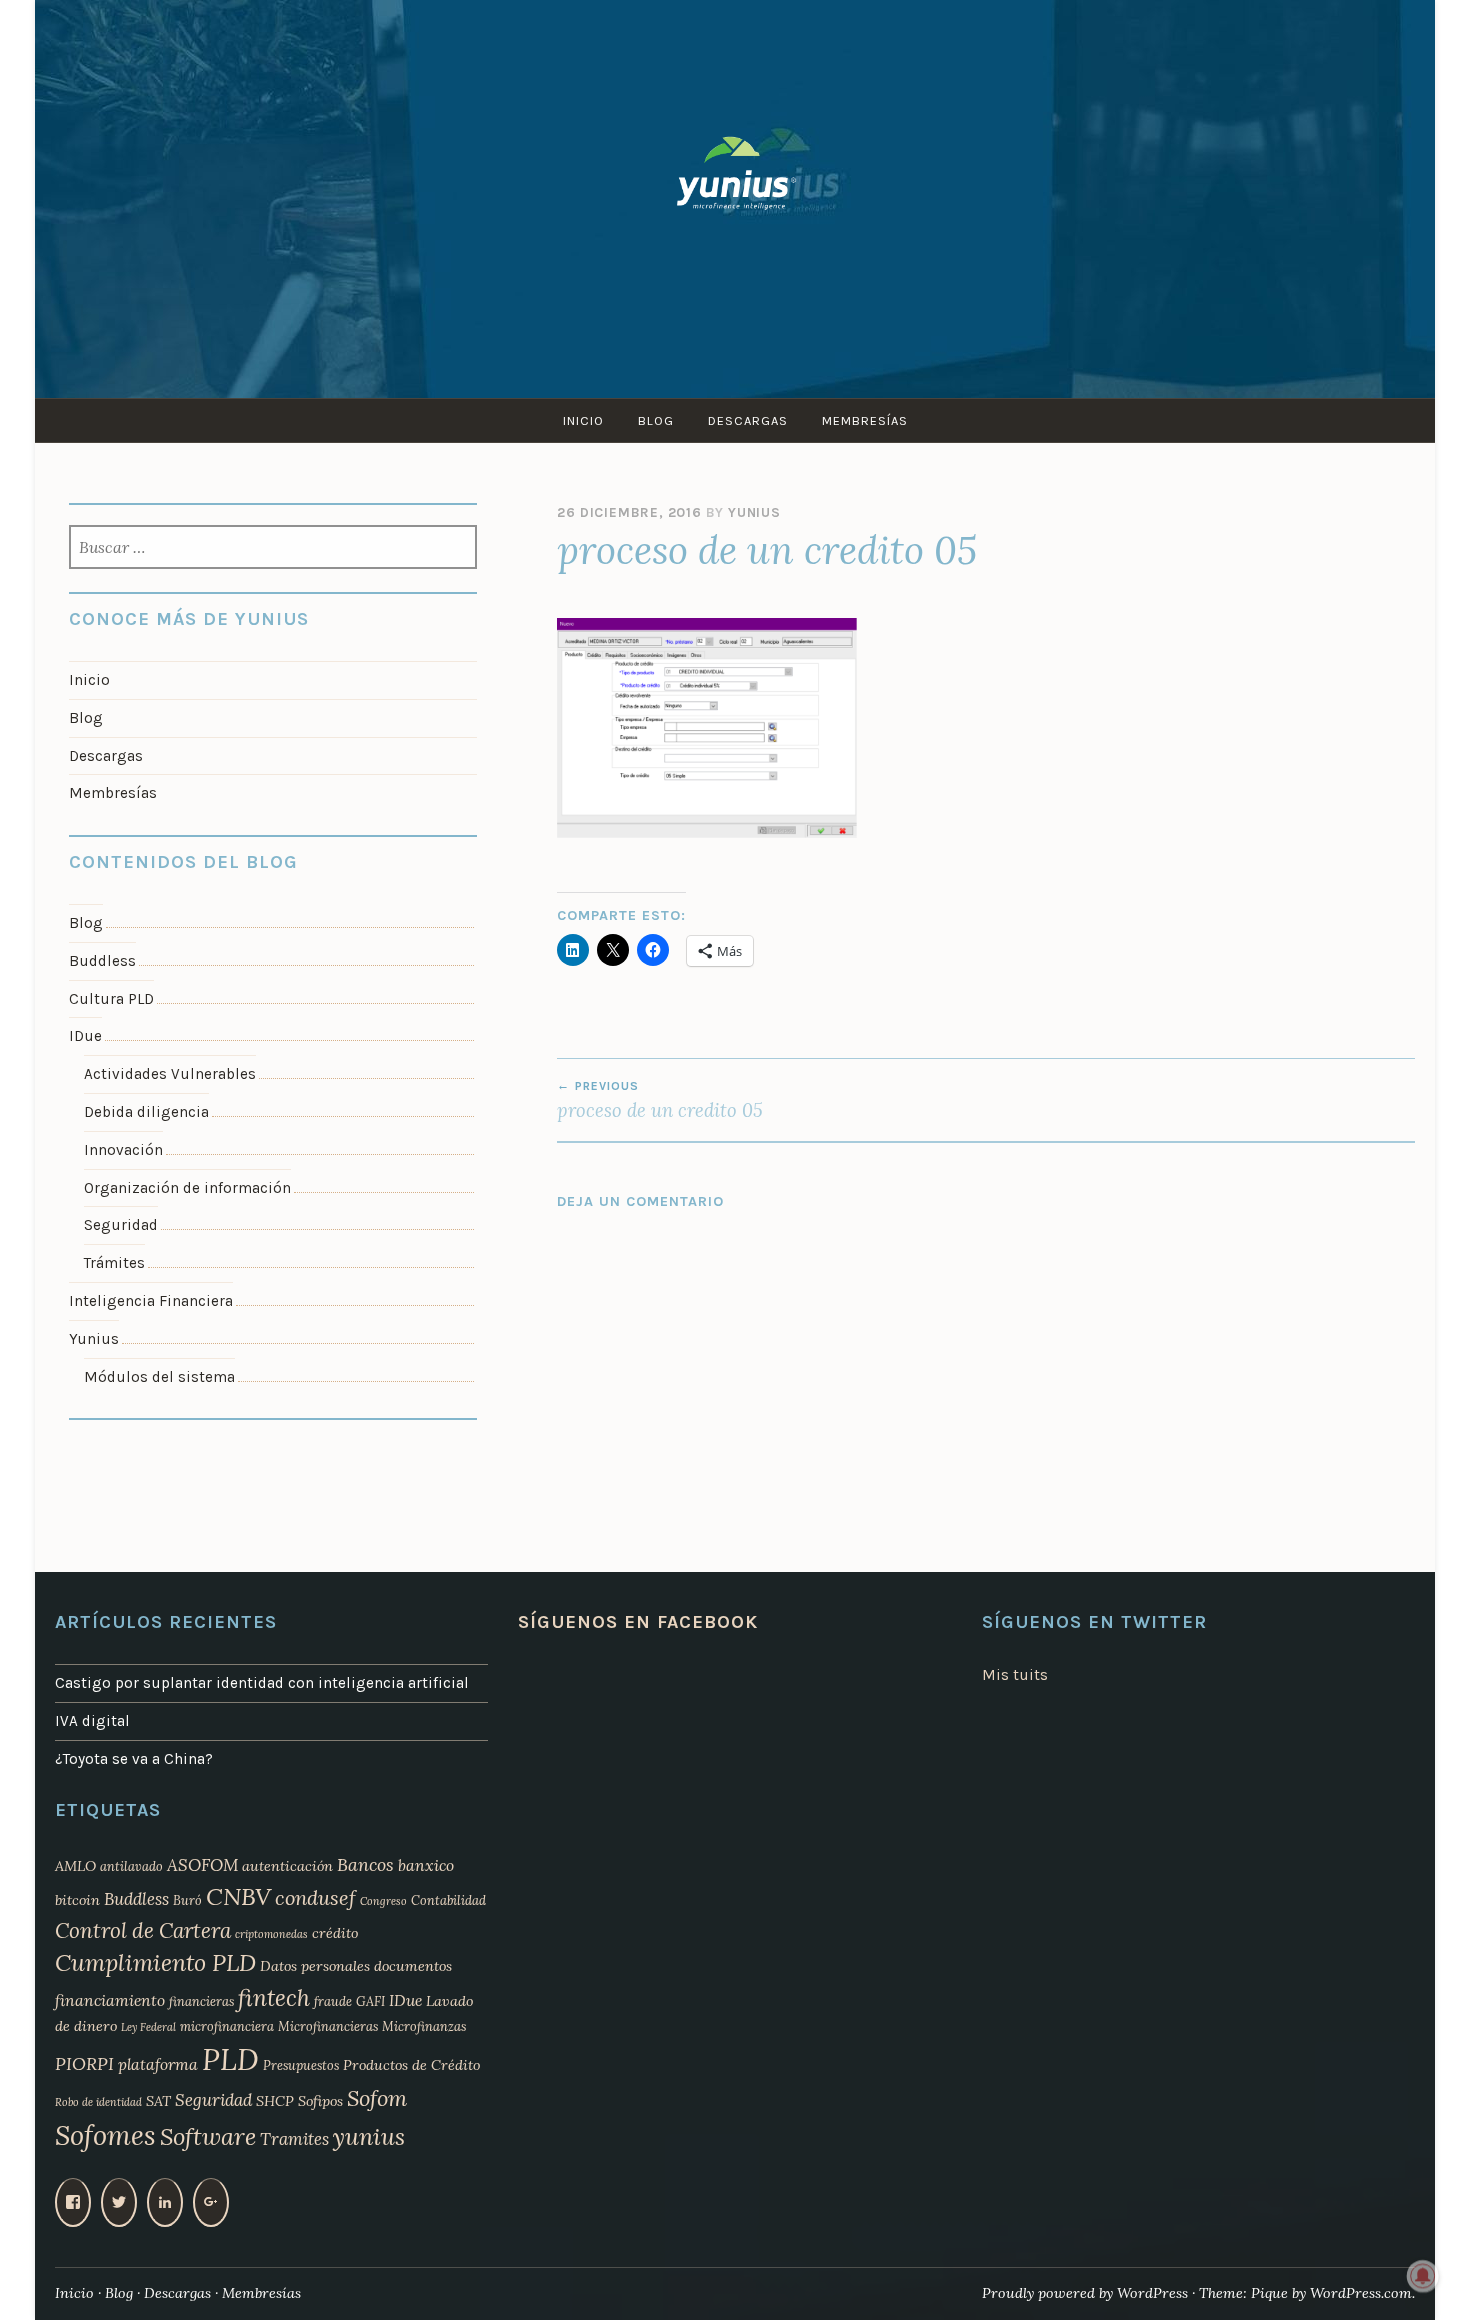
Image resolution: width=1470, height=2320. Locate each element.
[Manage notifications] (1423, 2276)
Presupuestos (301, 2065)
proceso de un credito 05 (660, 1100)
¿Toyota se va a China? (134, 1759)
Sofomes (105, 2135)
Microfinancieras (328, 2026)
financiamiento (110, 2000)
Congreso (383, 1901)
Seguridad (121, 1225)
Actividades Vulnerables (170, 1074)
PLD (230, 2059)
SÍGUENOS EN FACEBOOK (638, 1622)
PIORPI (84, 2063)
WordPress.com (1361, 2293)
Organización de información (187, 1188)
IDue (85, 1036)
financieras (201, 2001)
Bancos (365, 1864)
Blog (656, 420)
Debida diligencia (146, 1112)
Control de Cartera (143, 1930)
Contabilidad (448, 1900)
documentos (413, 1966)
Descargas (748, 420)
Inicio (583, 420)
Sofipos (320, 2101)
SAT (158, 2101)
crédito (335, 1933)
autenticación (287, 1866)
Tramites (294, 2139)
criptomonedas (271, 1934)
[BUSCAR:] (273, 549)
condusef (315, 1898)
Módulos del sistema (159, 1377)
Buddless (102, 961)
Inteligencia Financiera (151, 1301)
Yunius (754, 512)
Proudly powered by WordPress (1085, 2293)
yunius (369, 2136)
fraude (333, 2001)
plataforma (158, 2064)
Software (208, 2136)
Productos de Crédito (411, 2065)
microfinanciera (227, 2026)
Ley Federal (148, 2027)
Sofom (377, 2098)
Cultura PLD (111, 999)
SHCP (275, 2101)
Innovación (123, 1150)
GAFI (370, 2001)
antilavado (131, 1866)
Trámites (114, 1263)
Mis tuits (1015, 1675)
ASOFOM (202, 1865)
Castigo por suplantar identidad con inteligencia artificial (262, 1683)
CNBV (238, 1896)
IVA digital (92, 1721)
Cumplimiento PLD (155, 1962)
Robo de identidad (98, 2102)
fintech (274, 1997)
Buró (187, 1900)
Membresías (865, 420)
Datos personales (315, 1966)
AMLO (75, 1866)
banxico (426, 1865)
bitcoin (77, 1900)
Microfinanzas (424, 2026)
